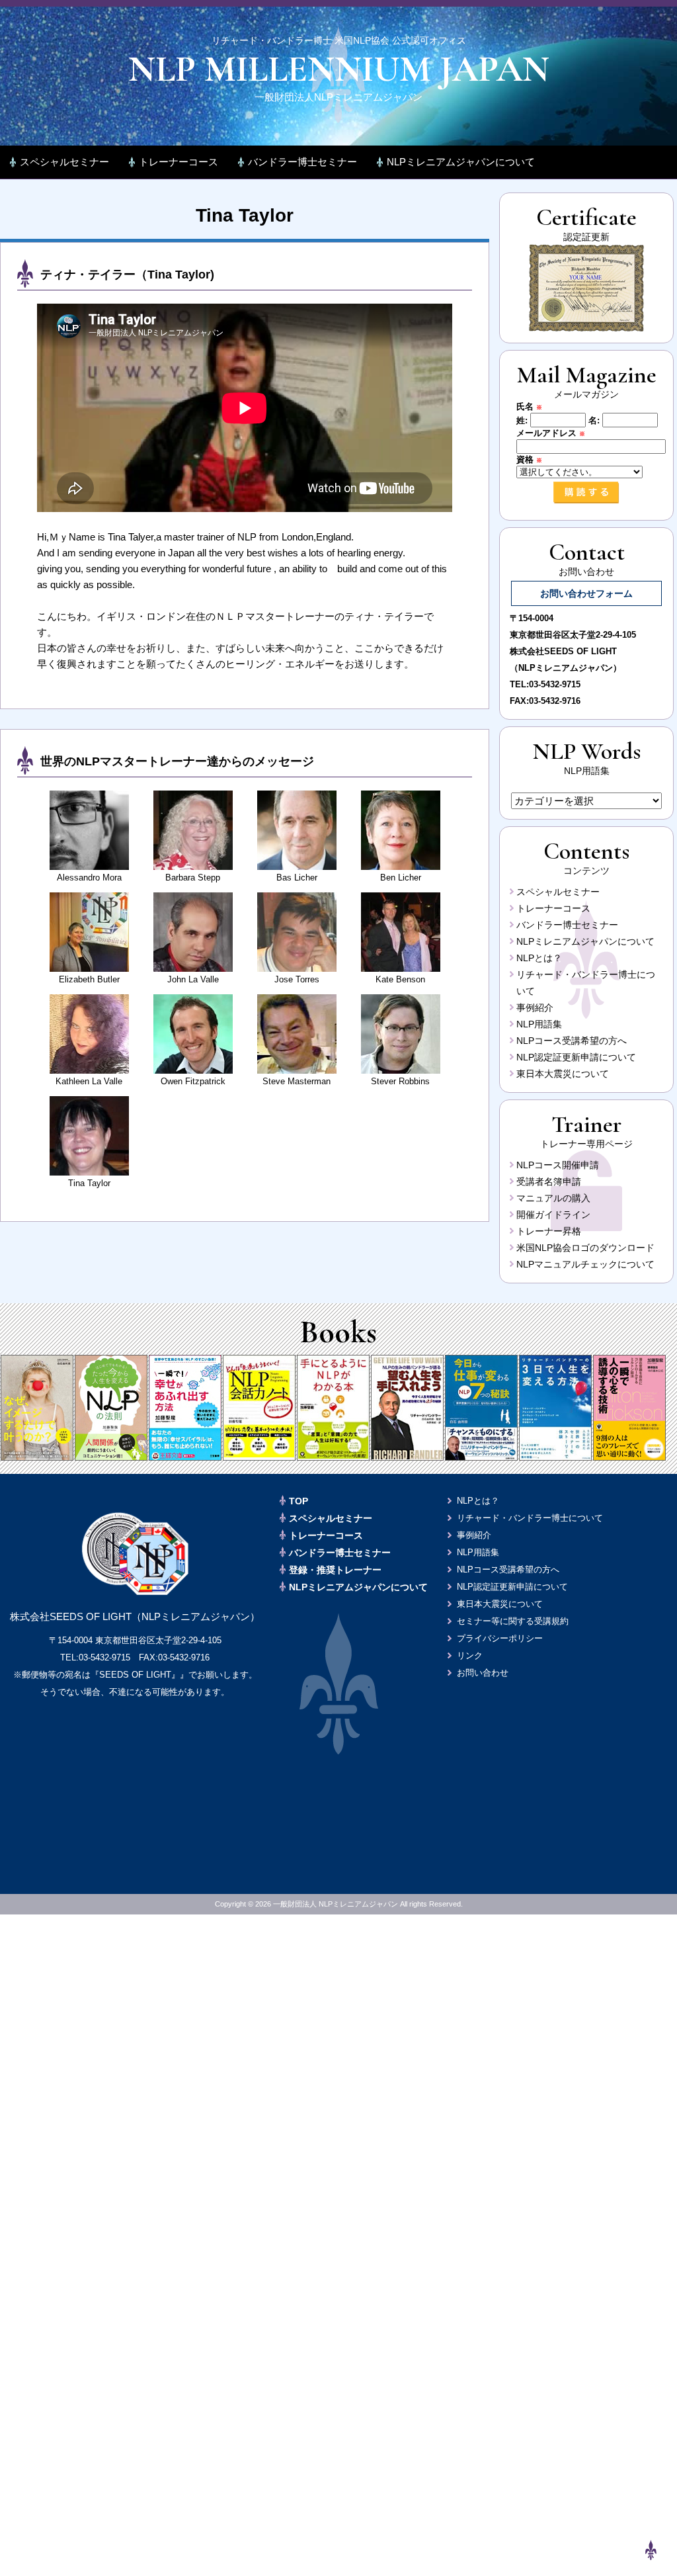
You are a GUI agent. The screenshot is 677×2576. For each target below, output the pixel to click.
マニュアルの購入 (553, 1198)
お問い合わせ (483, 1673)
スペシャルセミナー (64, 162)
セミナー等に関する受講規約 (513, 1621)
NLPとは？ (539, 958)
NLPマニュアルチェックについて (585, 1264)
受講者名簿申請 (549, 1181)
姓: (522, 420)
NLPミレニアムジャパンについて (461, 162)
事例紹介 (535, 1008)
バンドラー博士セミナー (302, 162)
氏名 (529, 407)
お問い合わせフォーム (586, 593)
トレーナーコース (179, 162)
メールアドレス (551, 433)
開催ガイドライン (553, 1215)
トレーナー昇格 (549, 1231)
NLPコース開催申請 (558, 1165)
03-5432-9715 (555, 684)
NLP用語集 (539, 1024)
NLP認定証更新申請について (576, 1057)
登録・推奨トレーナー (335, 1570)
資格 (529, 459)
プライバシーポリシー (500, 1638)
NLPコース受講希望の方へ (572, 1041)
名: (594, 420)
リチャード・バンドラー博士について (530, 1518)
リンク (470, 1655)
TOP (299, 1501)
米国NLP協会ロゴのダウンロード (585, 1248)
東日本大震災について (563, 1074)
